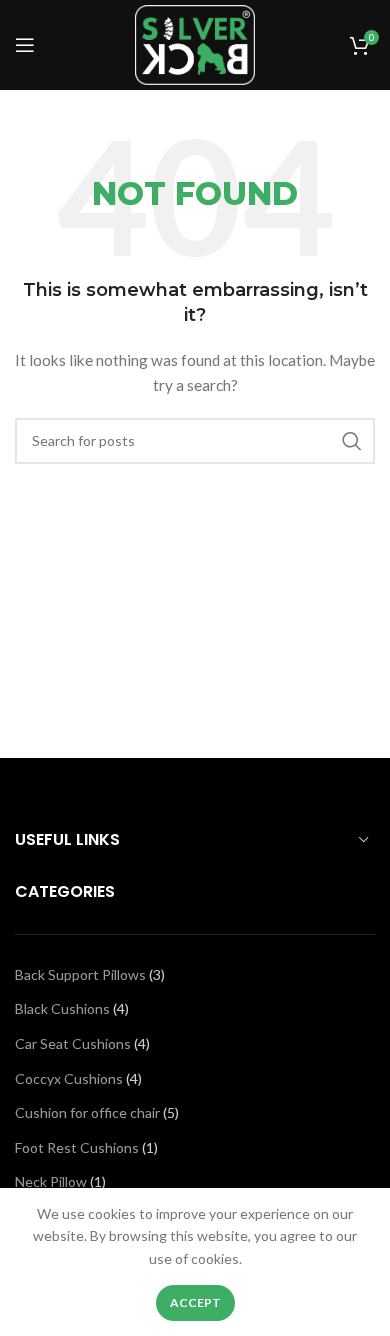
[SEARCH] (352, 441)
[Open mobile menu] (25, 45)
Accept (195, 1302)
